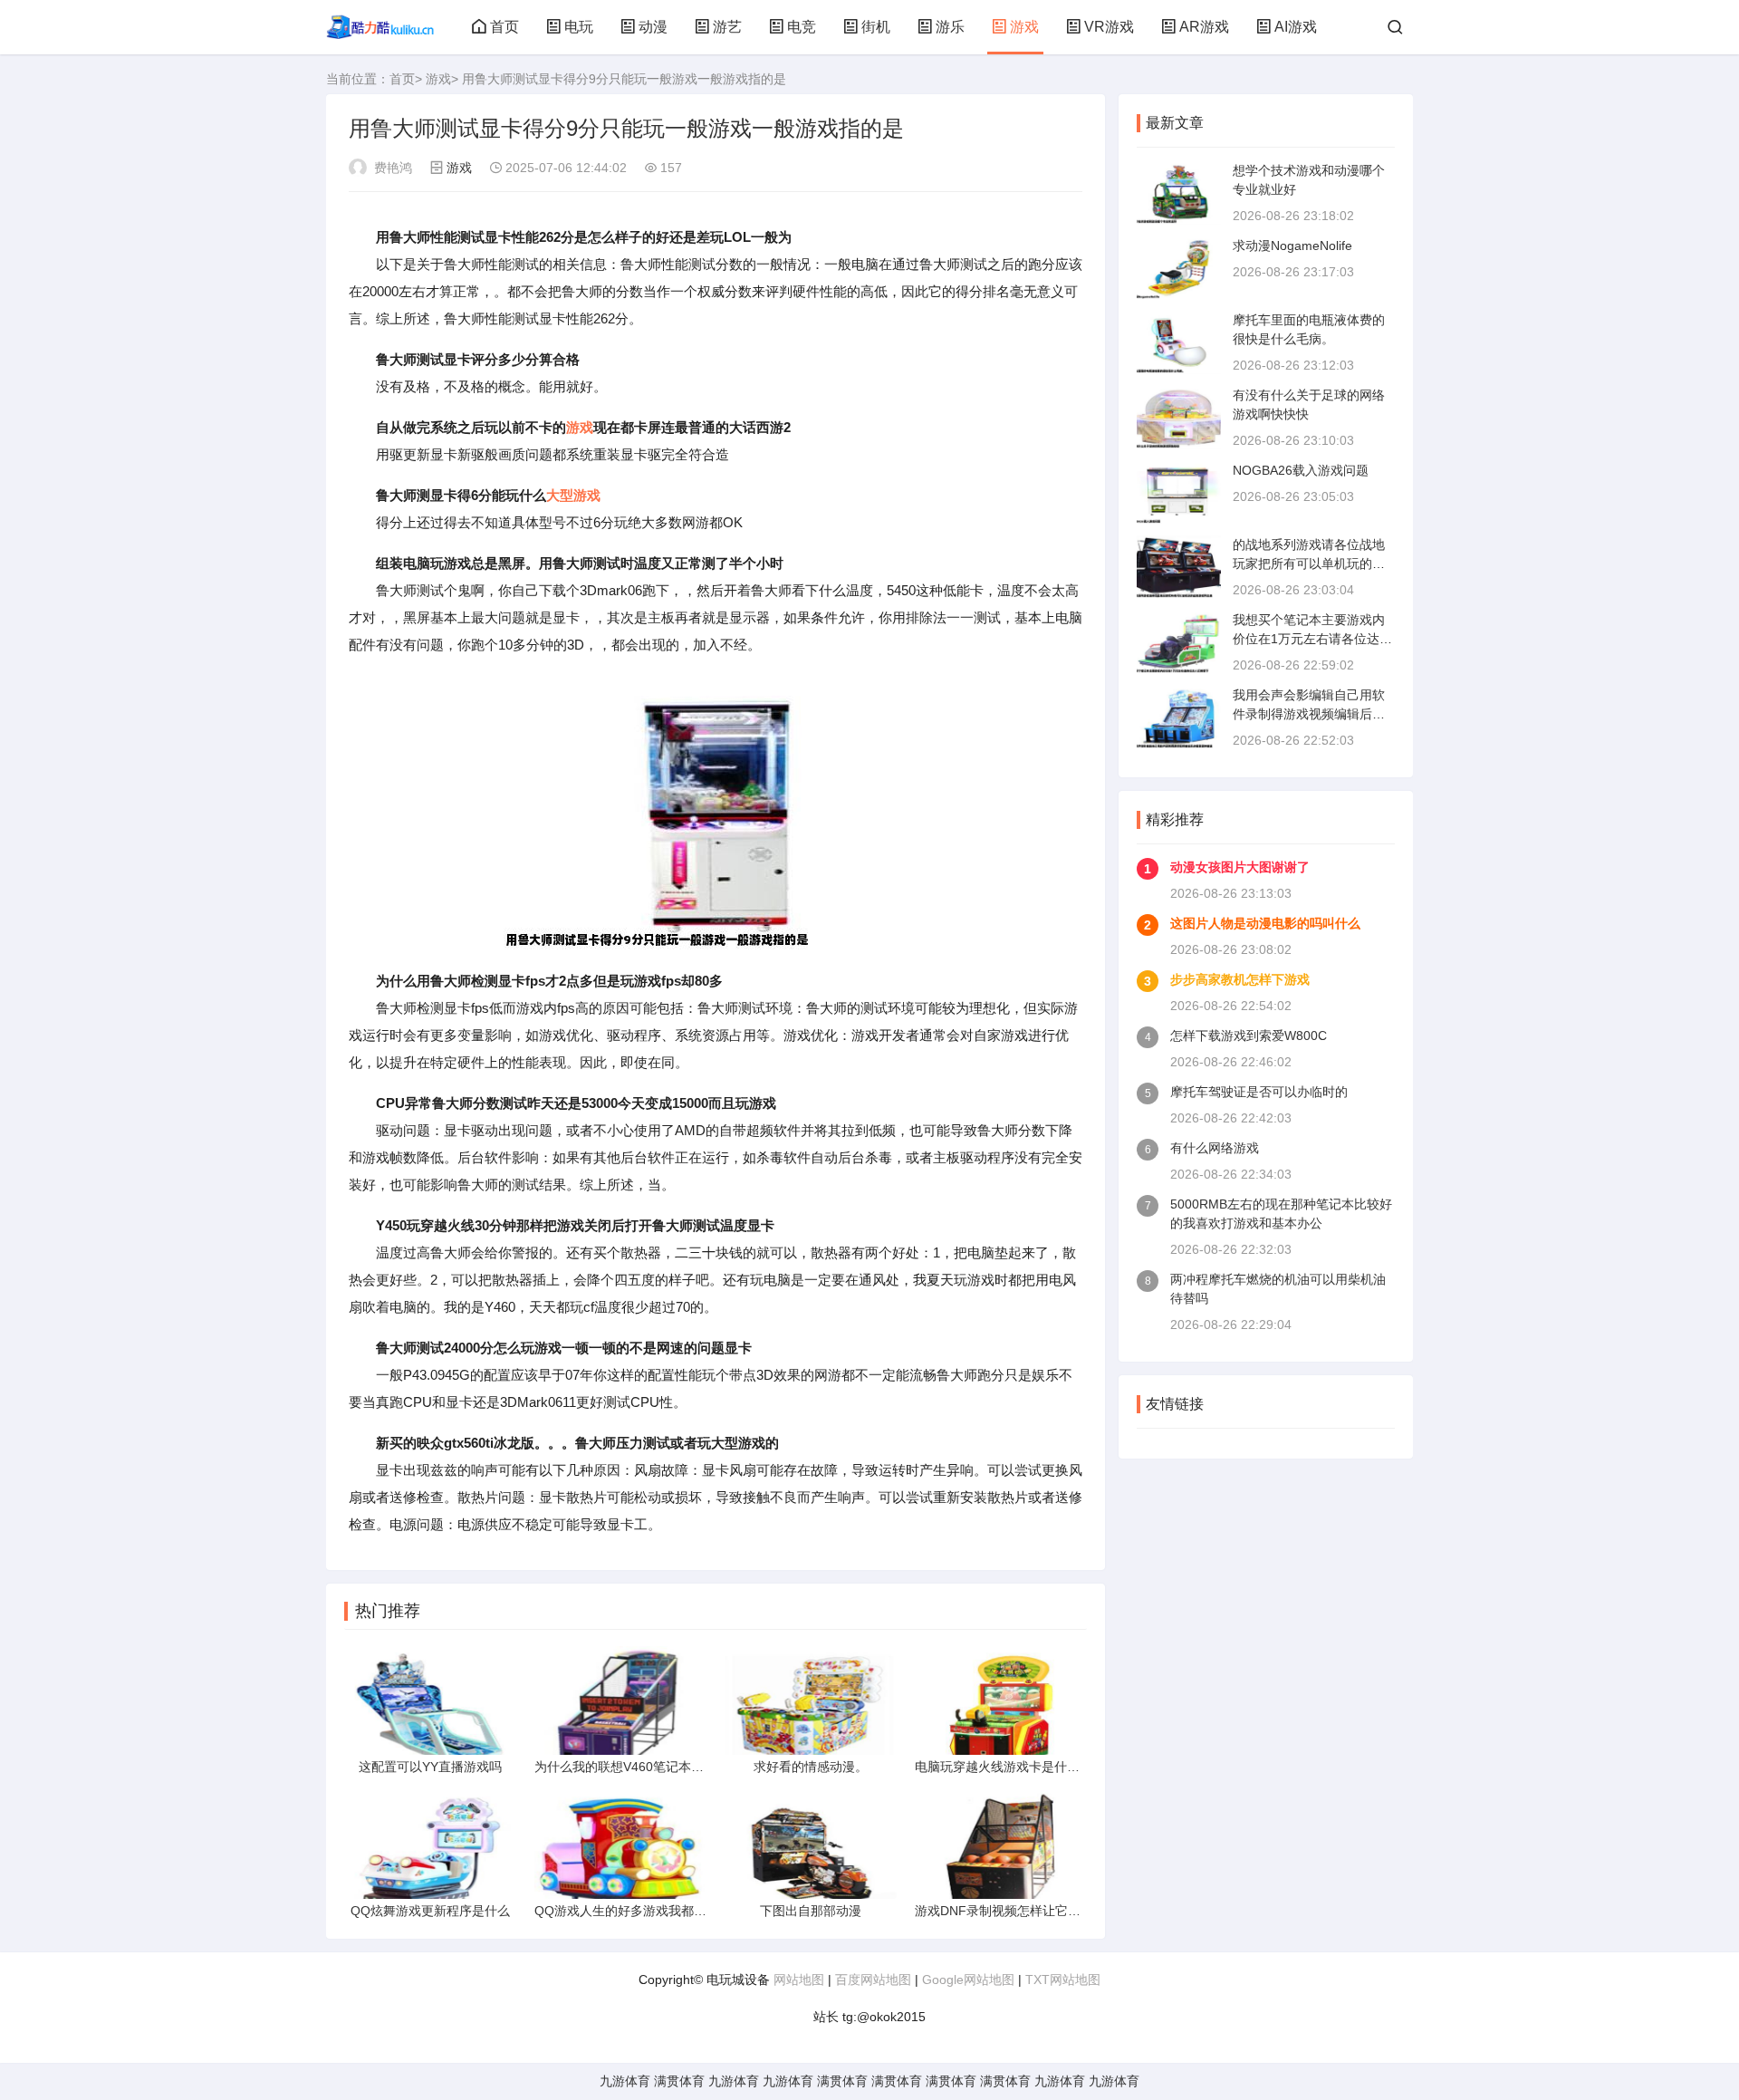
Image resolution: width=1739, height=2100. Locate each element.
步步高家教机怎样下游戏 (1240, 979)
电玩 (579, 27)
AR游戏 (1204, 27)
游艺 (727, 27)
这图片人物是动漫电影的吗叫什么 (1265, 923)
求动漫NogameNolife (1292, 246)
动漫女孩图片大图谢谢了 (1240, 867)
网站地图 (799, 1980)
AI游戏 (1296, 27)
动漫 (653, 27)
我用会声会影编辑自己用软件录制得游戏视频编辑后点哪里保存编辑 (1309, 714)
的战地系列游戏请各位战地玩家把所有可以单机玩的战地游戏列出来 (1309, 564)
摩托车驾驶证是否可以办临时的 (1259, 1092)
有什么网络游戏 (1215, 1148)
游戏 (1024, 27)
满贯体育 (679, 2081)
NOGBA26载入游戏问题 (1301, 470)
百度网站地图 (873, 1980)
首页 (504, 27)
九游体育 (625, 2081)
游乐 (950, 27)
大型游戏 (573, 495)
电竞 (802, 27)
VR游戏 (1109, 27)
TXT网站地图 (1063, 1980)
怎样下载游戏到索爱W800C (1249, 1036)
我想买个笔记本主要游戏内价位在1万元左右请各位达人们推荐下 (1312, 639)
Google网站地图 (968, 1980)
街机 (876, 27)
